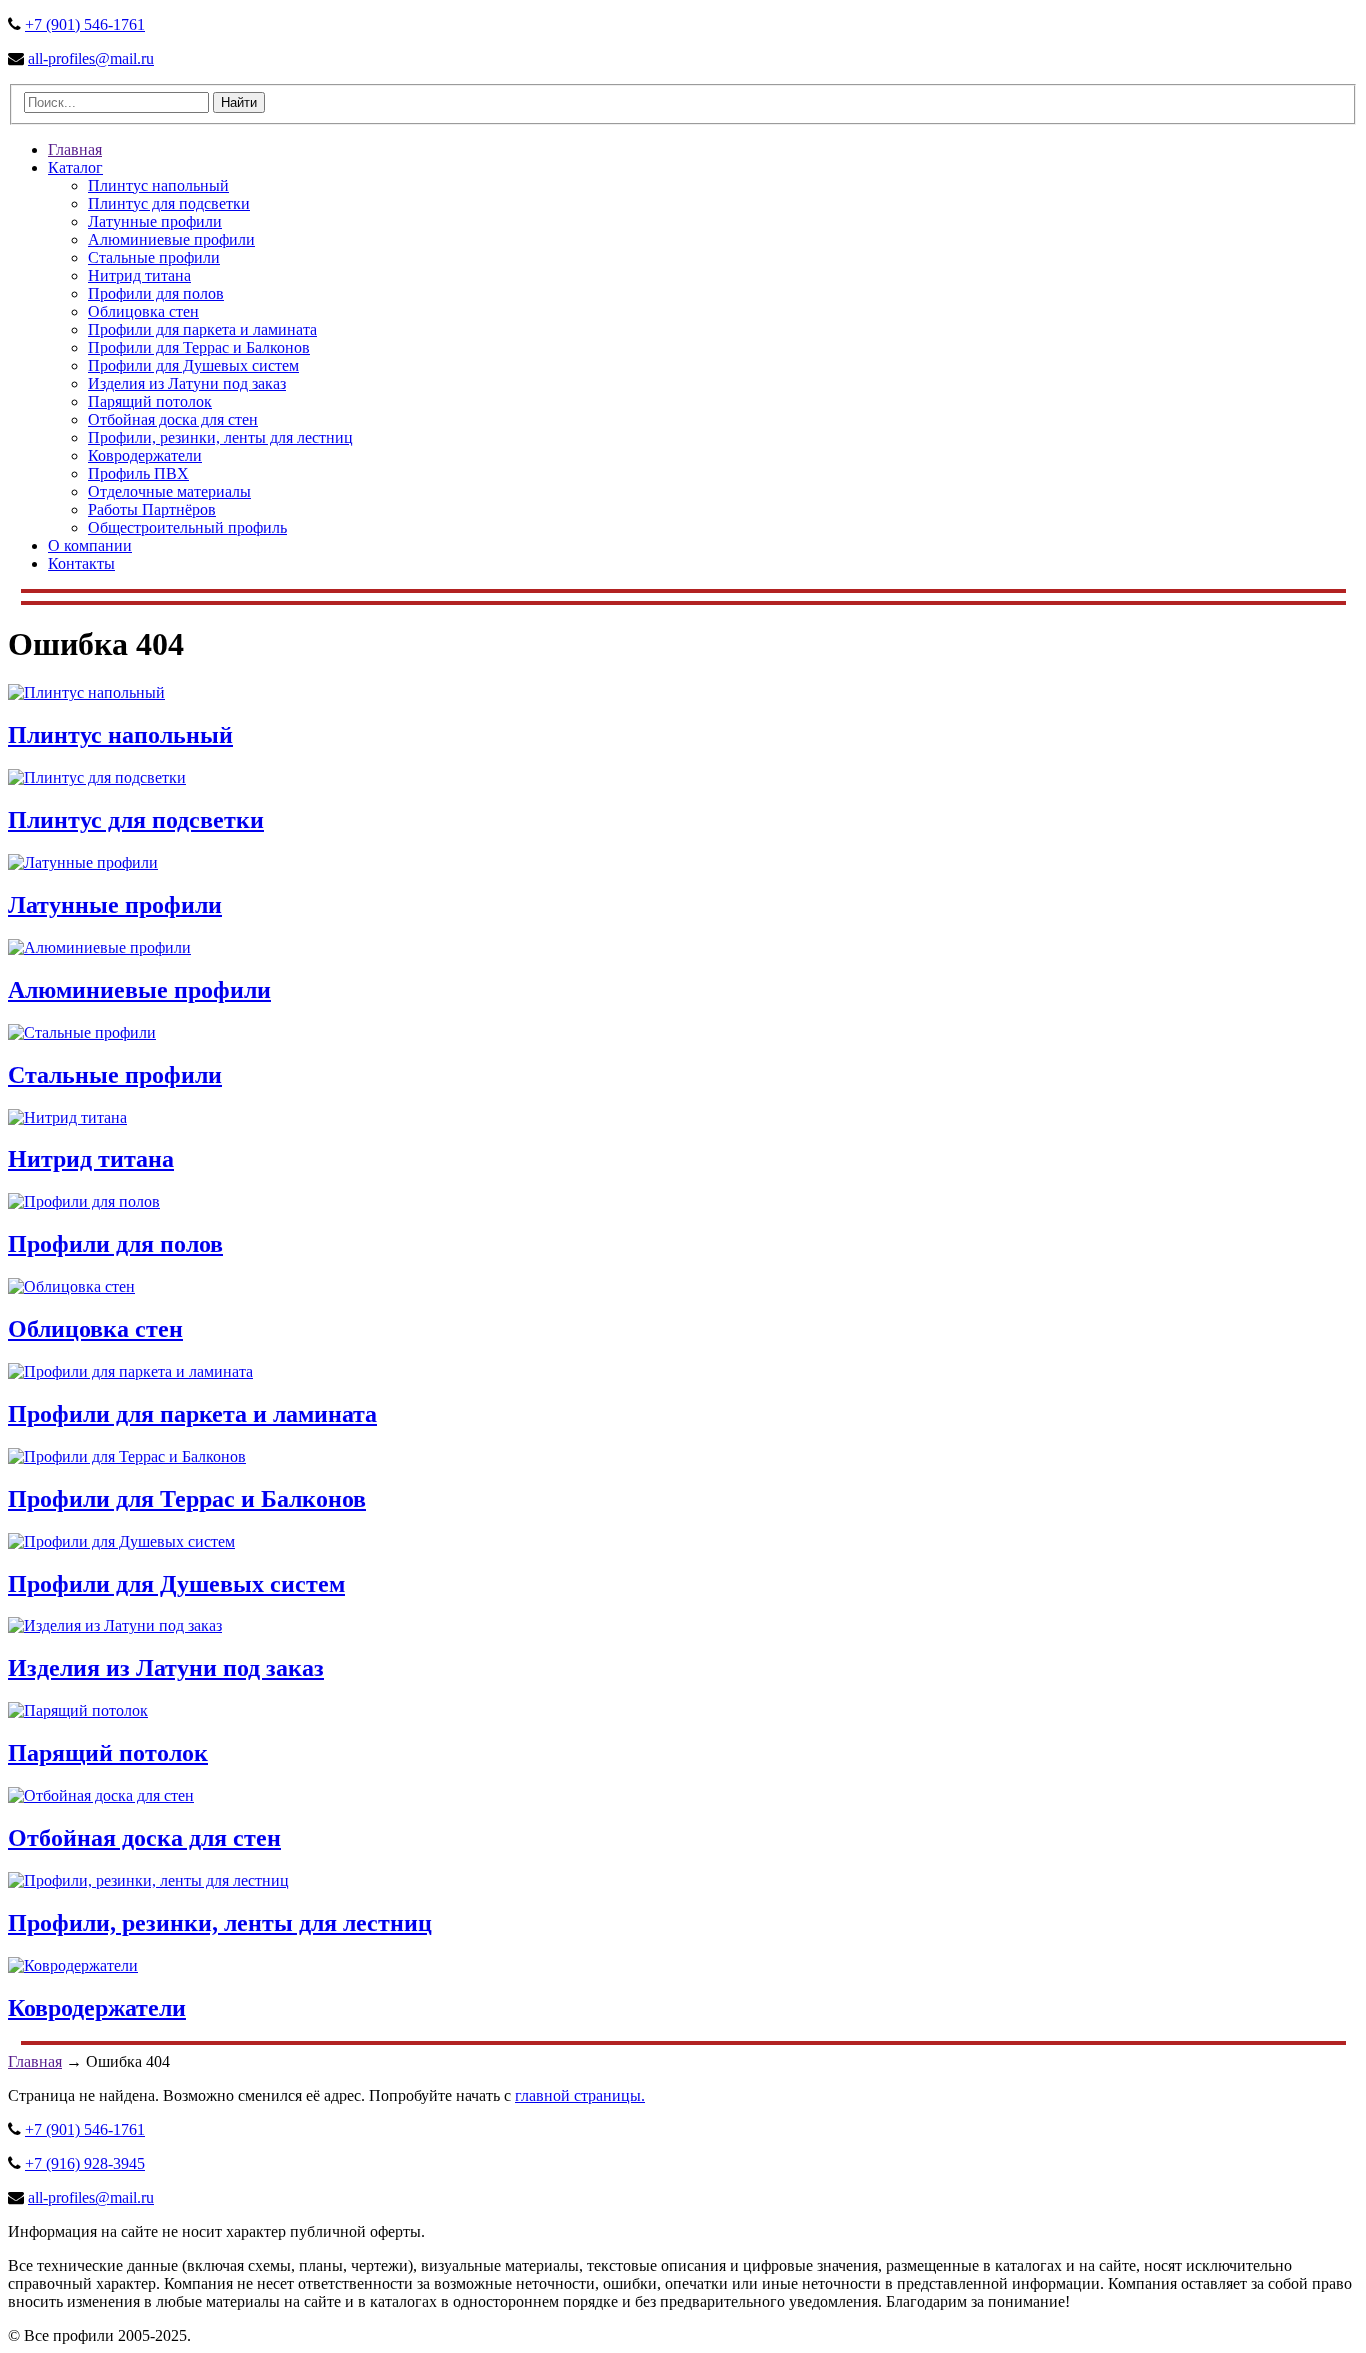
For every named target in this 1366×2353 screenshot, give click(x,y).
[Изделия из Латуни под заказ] (115, 1625)
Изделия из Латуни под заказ (187, 383)
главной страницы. (580, 2095)
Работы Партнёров (152, 509)
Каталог (75, 167)
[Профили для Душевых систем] (121, 1541)
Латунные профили (155, 221)
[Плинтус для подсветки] (97, 777)
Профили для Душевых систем (193, 365)
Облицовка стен (143, 311)
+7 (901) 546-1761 (85, 24)
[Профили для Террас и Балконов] (127, 1456)
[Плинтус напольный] (86, 692)
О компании (90, 545)
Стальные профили (154, 257)
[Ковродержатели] (73, 1965)
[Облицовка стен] (71, 1286)
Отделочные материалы (169, 491)
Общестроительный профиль (187, 527)
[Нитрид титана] (67, 1117)
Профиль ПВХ (138, 473)
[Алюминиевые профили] (99, 947)
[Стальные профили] (82, 1032)
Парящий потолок (150, 401)
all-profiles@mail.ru (91, 58)
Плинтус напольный (158, 185)
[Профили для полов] (84, 1201)
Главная (75, 149)
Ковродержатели (145, 455)
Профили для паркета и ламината (202, 329)
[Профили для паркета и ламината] (130, 1371)
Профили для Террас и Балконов (199, 347)
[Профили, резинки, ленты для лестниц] (148, 1880)
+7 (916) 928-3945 (85, 2163)
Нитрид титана (139, 275)
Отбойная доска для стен (173, 419)
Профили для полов (156, 293)
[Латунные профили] (83, 862)
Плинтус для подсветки (169, 203)
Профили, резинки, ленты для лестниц (220, 437)
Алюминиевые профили (171, 239)
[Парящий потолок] (78, 1710)
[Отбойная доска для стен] (101, 1795)
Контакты (81, 563)
